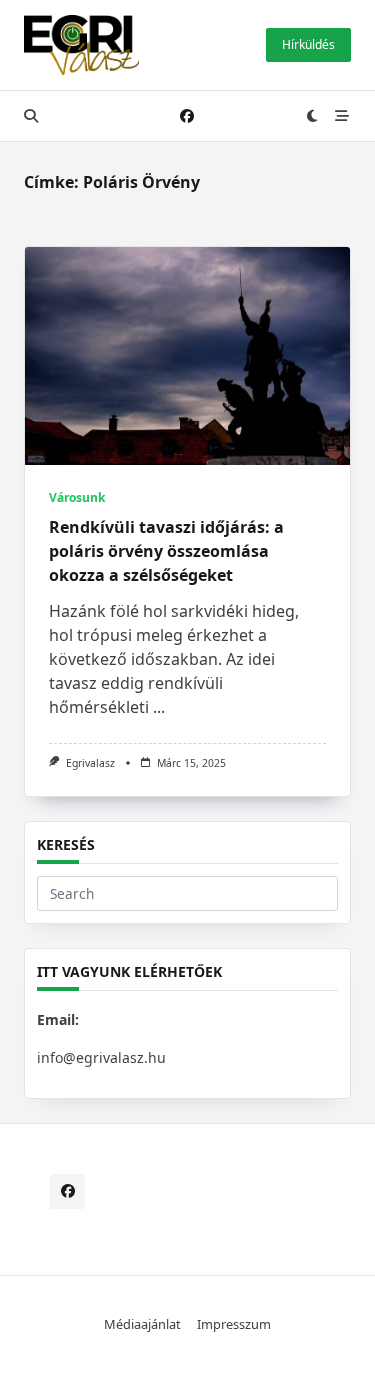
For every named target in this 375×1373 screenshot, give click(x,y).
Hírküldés (308, 44)
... (159, 707)
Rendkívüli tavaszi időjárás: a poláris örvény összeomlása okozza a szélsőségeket (166, 551)
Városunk (77, 497)
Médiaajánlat (142, 1324)
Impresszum (234, 1324)
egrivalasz (90, 763)
